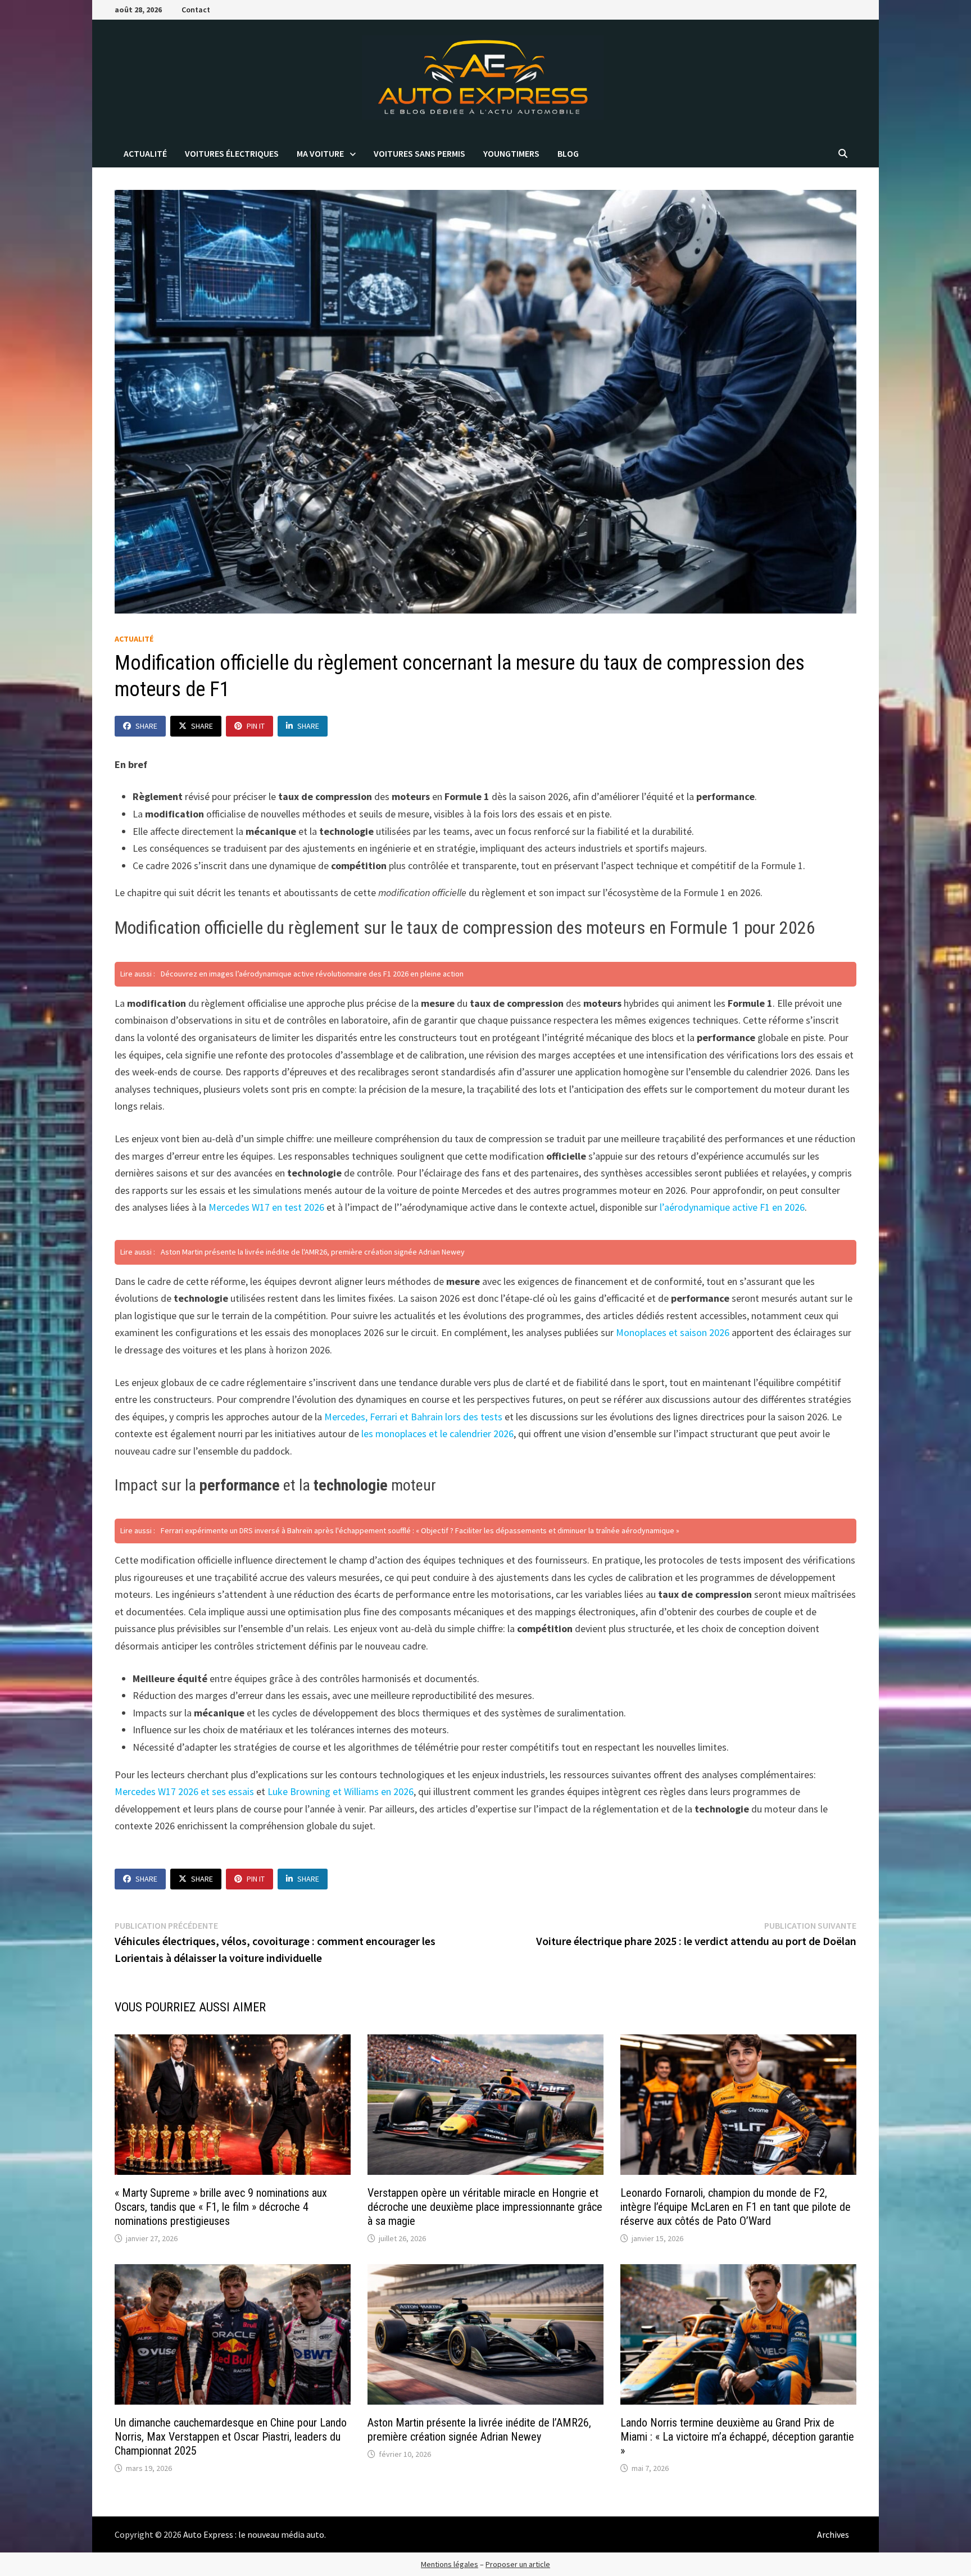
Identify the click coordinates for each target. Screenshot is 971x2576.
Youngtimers (511, 153)
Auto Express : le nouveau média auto (254, 2534)
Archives (833, 2534)
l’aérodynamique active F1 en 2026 (732, 1207)
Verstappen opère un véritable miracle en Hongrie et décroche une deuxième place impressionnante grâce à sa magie (485, 2207)
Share (146, 726)
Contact (196, 10)
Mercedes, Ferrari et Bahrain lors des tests (413, 1417)
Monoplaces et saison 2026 (673, 1332)
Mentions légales (450, 2564)
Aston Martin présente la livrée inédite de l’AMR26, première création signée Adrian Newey (479, 2430)
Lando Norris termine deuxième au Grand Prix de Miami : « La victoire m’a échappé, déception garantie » (737, 2437)
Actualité (145, 153)
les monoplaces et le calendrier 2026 (437, 1434)
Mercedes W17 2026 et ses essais (184, 1791)
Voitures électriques (232, 153)
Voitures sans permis (419, 153)
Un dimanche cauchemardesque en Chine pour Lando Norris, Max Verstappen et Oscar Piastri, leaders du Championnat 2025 (231, 2437)
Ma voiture (320, 153)
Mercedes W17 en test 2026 (266, 1207)
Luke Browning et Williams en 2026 (341, 1791)
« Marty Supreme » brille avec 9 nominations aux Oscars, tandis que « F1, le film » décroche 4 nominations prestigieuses (221, 2207)
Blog (568, 153)
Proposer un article (518, 2564)
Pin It (256, 726)
